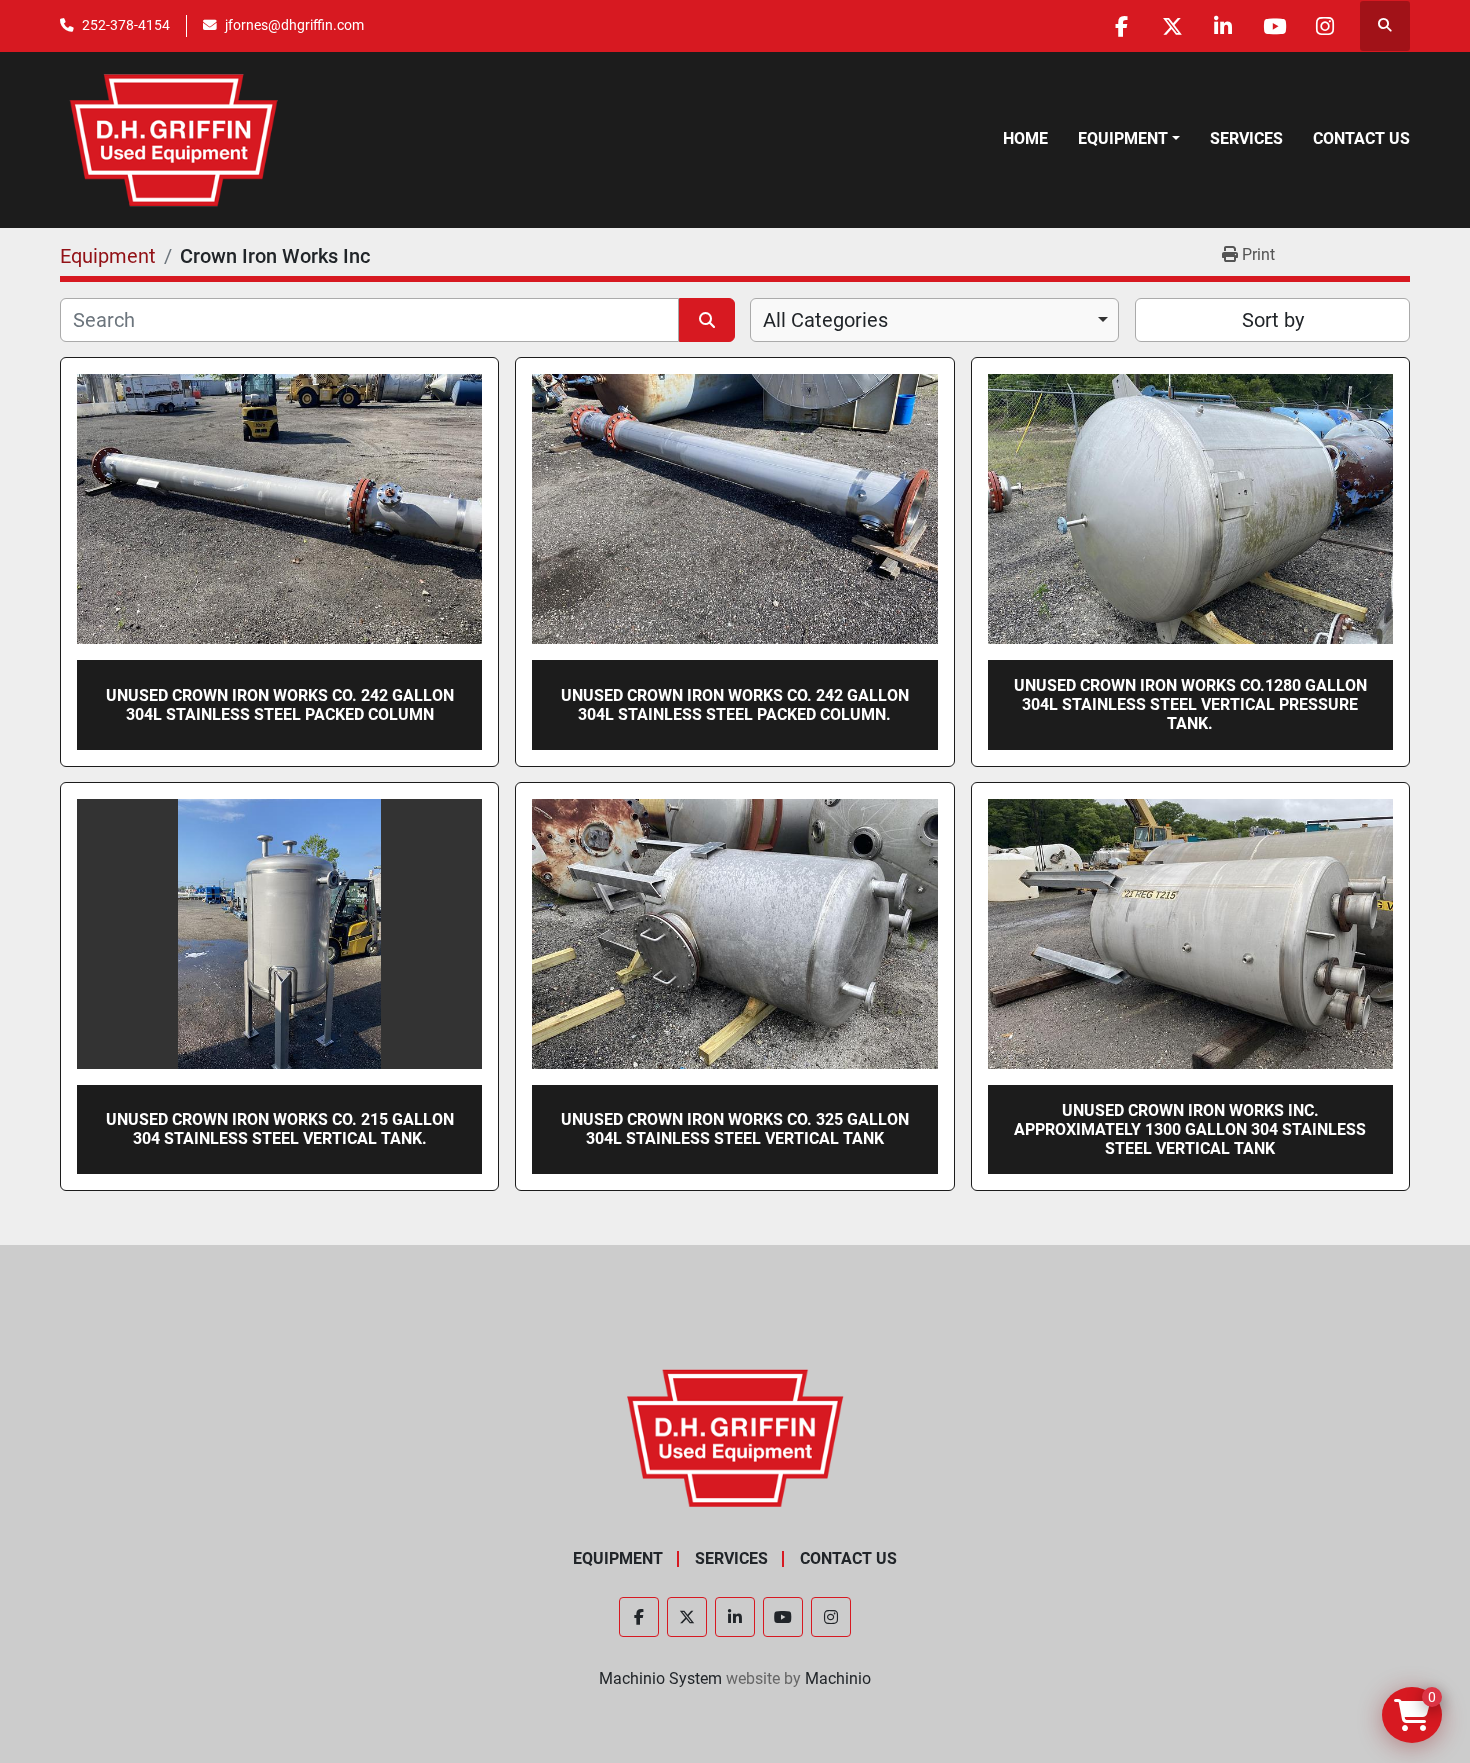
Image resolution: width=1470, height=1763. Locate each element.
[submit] (707, 320)
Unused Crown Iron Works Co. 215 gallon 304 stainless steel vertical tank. (280, 1129)
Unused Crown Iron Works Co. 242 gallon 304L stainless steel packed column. (735, 705)
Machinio (838, 1678)
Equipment (1123, 138)
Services (1246, 138)
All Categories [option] (825, 320)
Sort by (1273, 320)
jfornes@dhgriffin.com (294, 25)
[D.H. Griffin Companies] (735, 1436)
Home (1025, 138)
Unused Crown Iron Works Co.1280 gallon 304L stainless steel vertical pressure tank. (1190, 704)
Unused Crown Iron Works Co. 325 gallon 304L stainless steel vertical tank (735, 1129)
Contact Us (1361, 138)
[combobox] (934, 320)
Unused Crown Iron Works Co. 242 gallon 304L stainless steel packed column (280, 705)
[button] (1129, 139)
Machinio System (660, 1678)
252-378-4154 (126, 25)
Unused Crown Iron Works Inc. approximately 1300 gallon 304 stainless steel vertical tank (1190, 1129)
